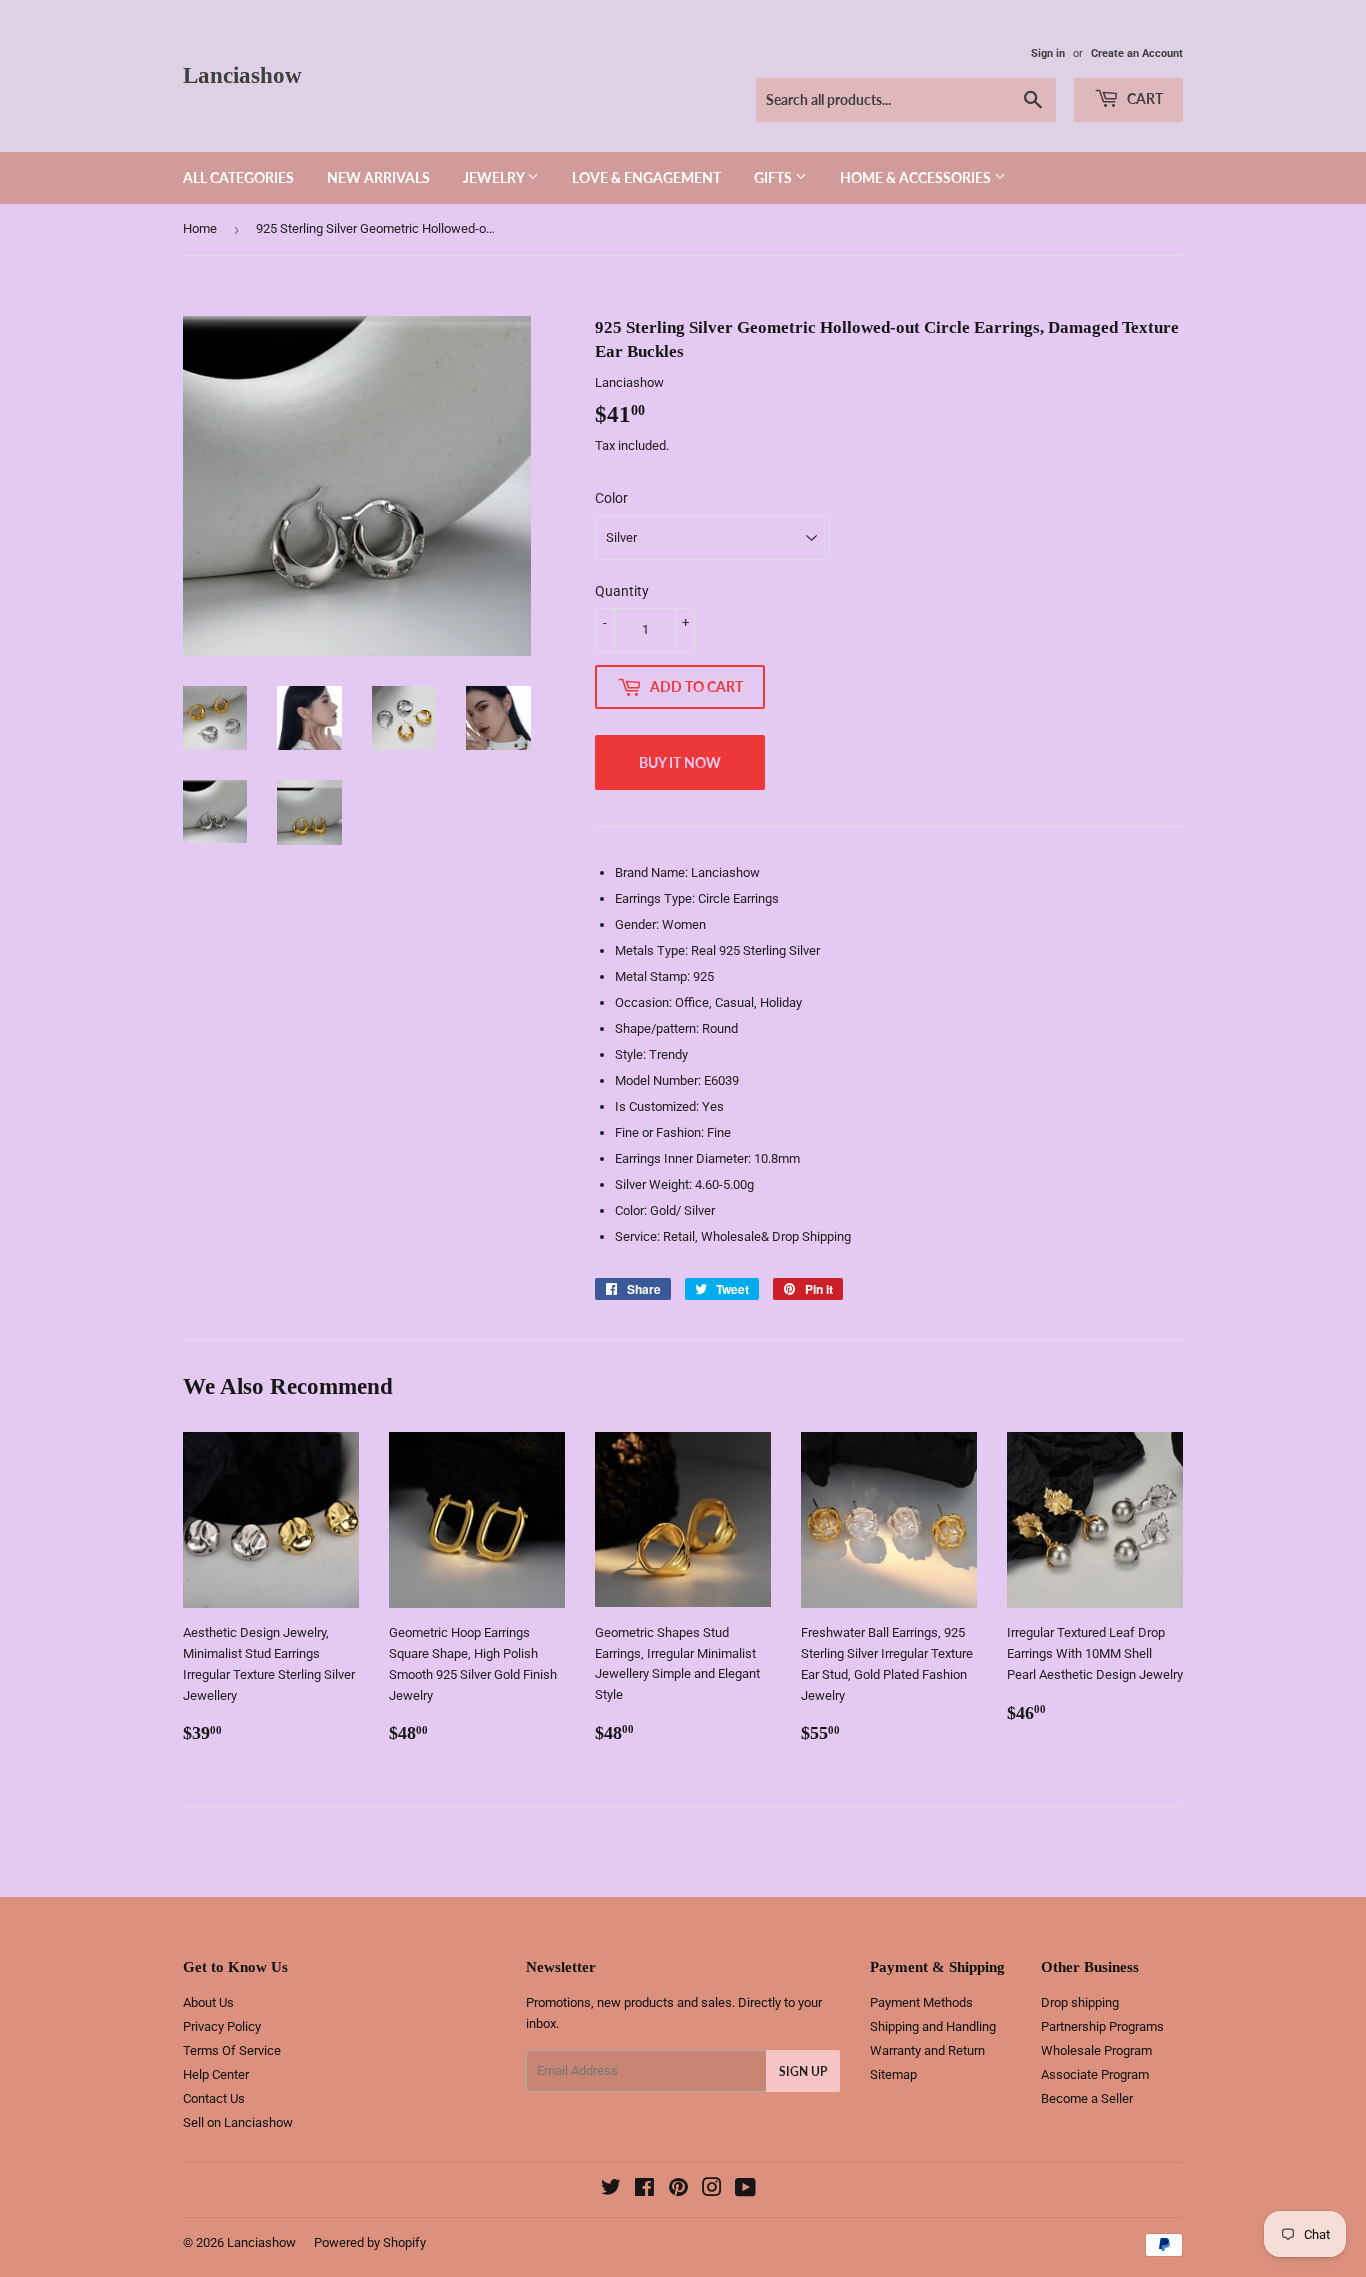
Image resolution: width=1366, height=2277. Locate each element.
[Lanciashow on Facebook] (644, 2190)
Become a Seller (1087, 2098)
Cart (1143, 98)
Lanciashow (242, 75)
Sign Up (803, 2071)
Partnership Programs (1102, 2026)
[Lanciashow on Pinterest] (678, 2190)
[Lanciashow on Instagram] (712, 2190)
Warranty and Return (927, 2050)
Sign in (1048, 53)
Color (611, 498)
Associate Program (1095, 2074)
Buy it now (680, 762)
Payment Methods (921, 2002)
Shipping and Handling (933, 2026)
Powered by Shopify (370, 2242)
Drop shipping (1080, 2002)
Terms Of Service (232, 2050)
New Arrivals (378, 177)
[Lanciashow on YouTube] (745, 2190)
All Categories (238, 177)
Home (200, 228)
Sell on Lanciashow (238, 2122)
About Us (208, 2002)
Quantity (622, 591)
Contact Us (214, 2098)
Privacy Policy (222, 2026)
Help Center (216, 2074)
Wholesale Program (1096, 2050)
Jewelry (495, 177)
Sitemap (893, 2074)
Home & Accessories (917, 177)
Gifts (774, 177)
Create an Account (1137, 53)
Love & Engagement (646, 177)
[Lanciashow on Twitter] (611, 2190)
